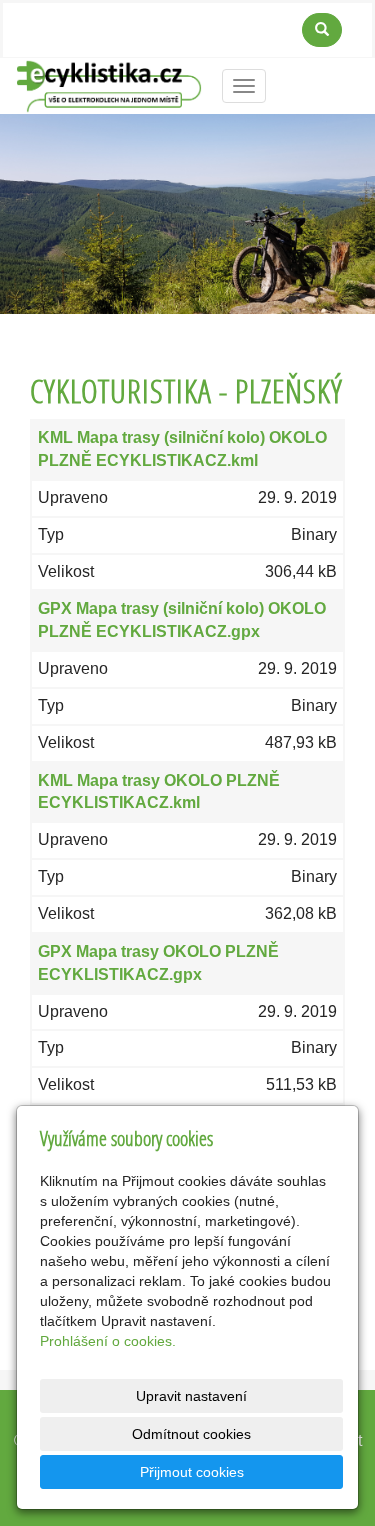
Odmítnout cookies (191, 1434)
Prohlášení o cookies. (108, 1341)
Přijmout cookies (192, 1472)
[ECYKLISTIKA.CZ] (109, 84)
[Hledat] (322, 30)
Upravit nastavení (191, 1396)
